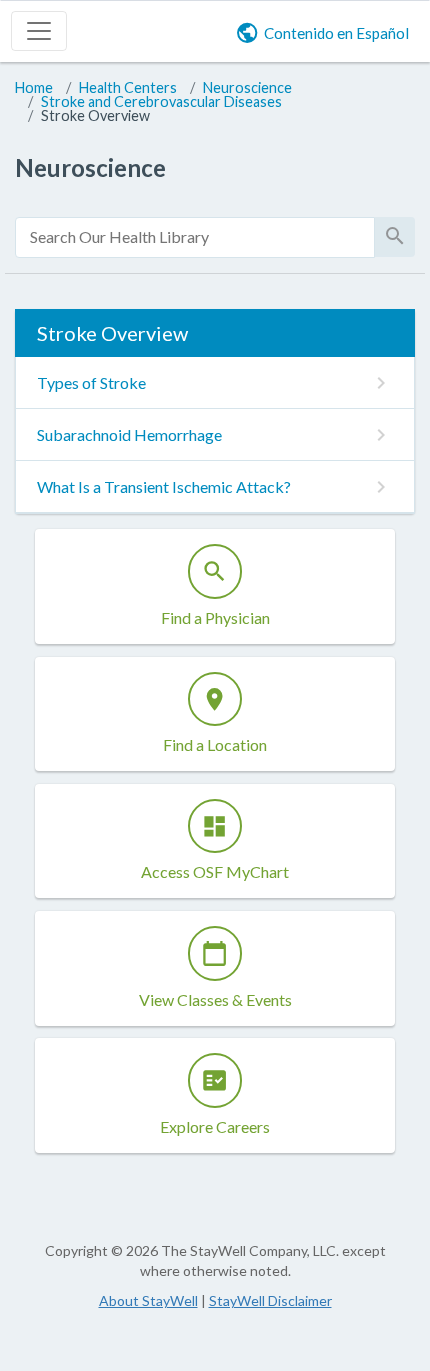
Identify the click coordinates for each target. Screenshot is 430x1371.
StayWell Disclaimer (270, 1300)
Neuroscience (247, 87)
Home (34, 87)
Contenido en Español (336, 33)
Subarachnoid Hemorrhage (129, 434)
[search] (195, 237)
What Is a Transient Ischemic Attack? (164, 486)
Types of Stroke (91, 382)
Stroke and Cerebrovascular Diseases (161, 101)
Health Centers (128, 87)
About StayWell (148, 1300)
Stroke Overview (95, 115)
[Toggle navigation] (39, 31)
